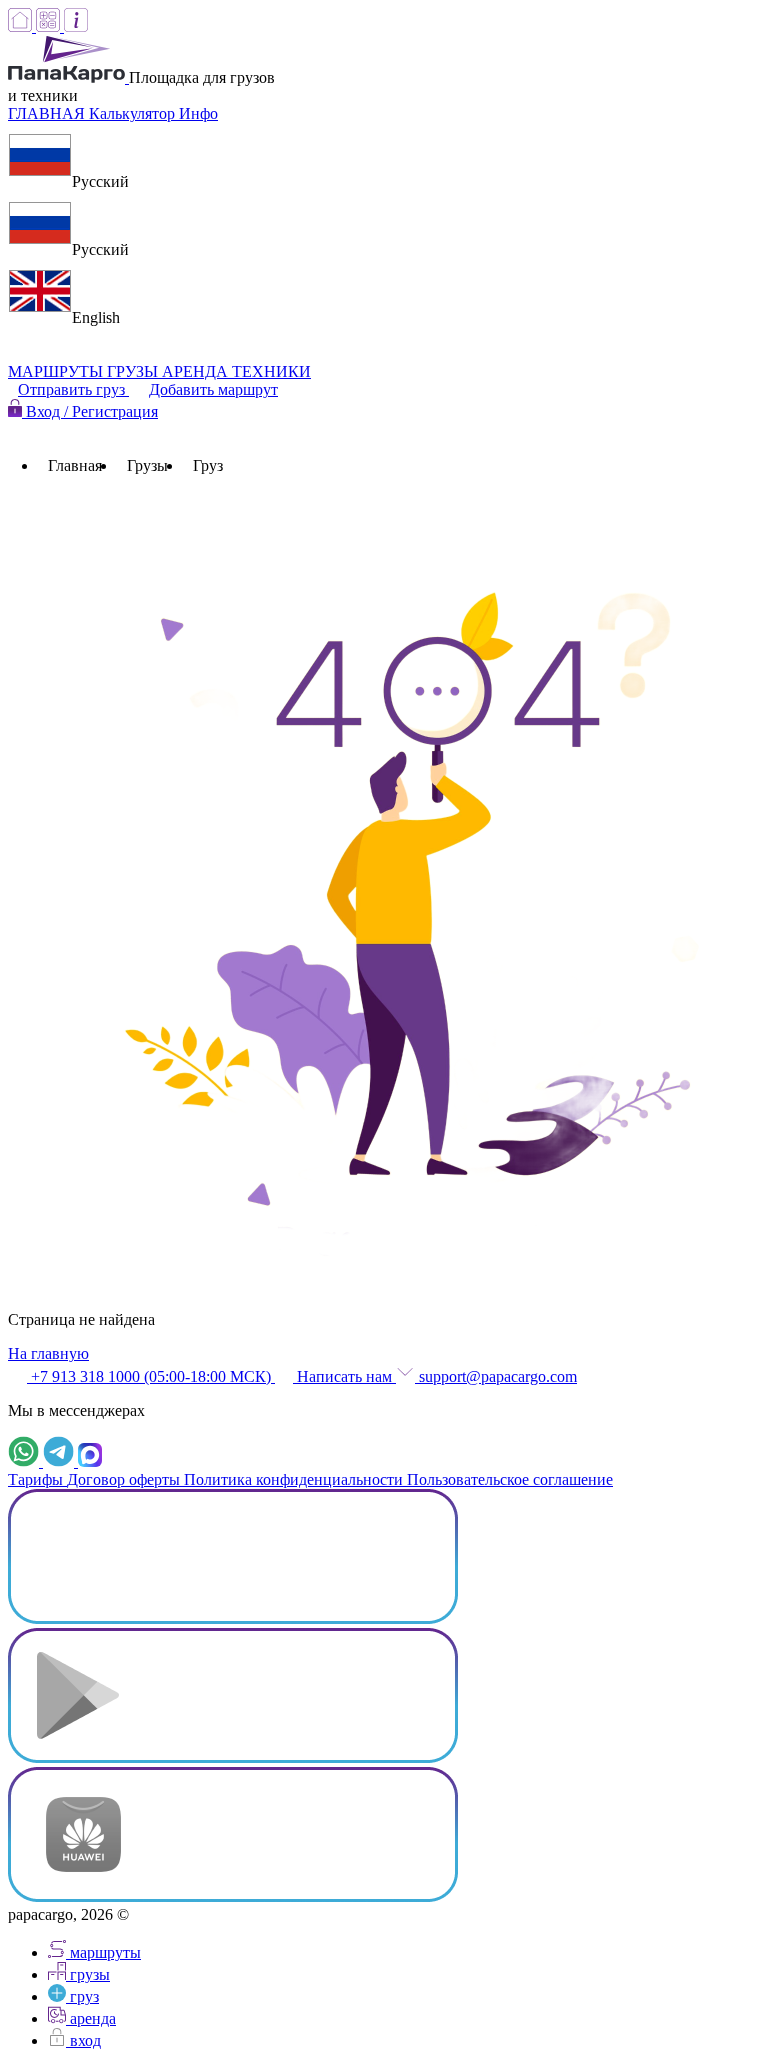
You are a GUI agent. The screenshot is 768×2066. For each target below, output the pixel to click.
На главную (48, 1353)
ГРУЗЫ (134, 371)
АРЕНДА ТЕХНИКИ (236, 371)
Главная (75, 465)
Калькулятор (134, 113)
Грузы (147, 465)
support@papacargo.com (496, 1376)
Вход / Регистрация (90, 411)
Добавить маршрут (213, 389)
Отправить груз (73, 389)
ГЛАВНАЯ (48, 113)
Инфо (198, 113)
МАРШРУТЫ (57, 371)
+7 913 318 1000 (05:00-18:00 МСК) (151, 1376)
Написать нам (344, 1376)
